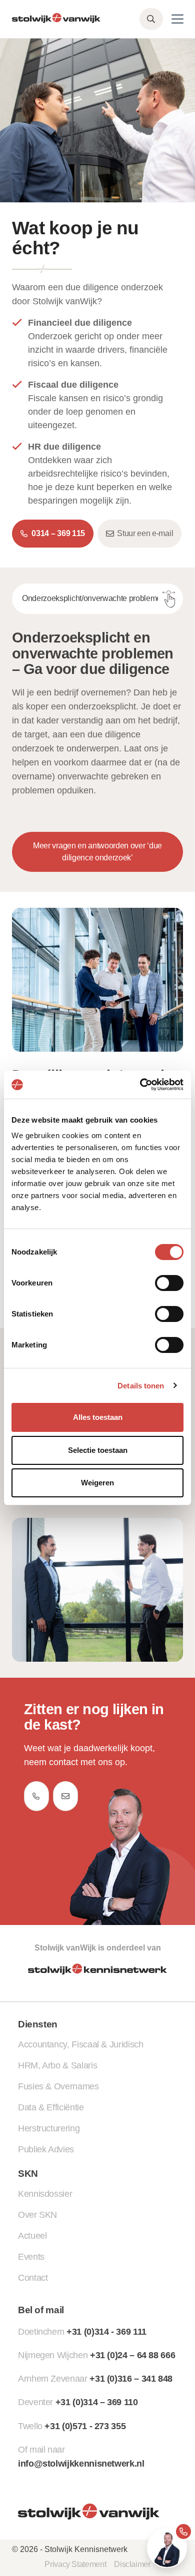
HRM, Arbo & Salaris (57, 2065)
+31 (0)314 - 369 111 (106, 2332)
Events (31, 2257)
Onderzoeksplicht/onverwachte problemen (94, 598)
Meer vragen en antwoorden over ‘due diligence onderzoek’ (97, 852)
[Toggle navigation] (177, 19)
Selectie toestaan (98, 1450)
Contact (33, 2278)
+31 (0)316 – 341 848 (131, 2379)
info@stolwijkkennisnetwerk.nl (81, 2464)
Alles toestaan (98, 1417)
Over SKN (37, 2215)
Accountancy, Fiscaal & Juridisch (80, 2044)
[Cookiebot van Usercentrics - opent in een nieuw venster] (140, 1085)
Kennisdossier (45, 2194)
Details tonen (141, 1386)
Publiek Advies (46, 2149)
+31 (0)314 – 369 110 (97, 2402)
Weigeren (97, 1483)
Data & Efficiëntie (51, 2107)
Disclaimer (132, 2564)
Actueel (32, 2236)
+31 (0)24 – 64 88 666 (132, 2355)
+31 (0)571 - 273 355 (85, 2426)
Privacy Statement (75, 2564)
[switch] (169, 1283)
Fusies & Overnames (58, 2086)
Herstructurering (49, 2128)
